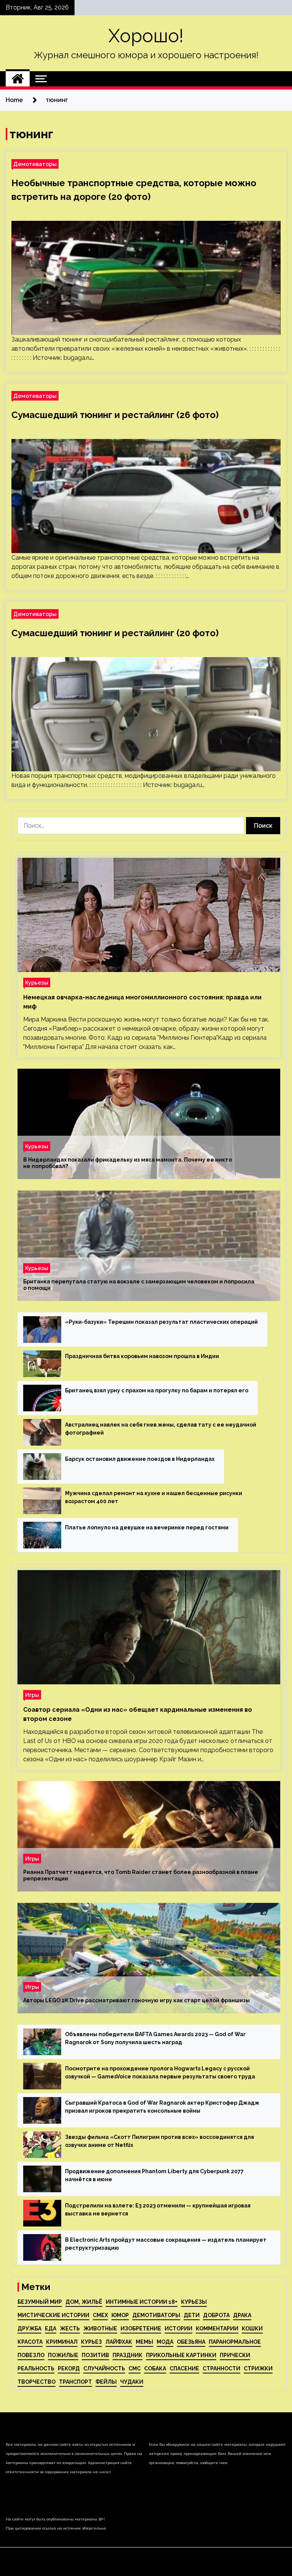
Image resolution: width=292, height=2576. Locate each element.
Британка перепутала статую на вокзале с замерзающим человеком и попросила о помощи (139, 1285)
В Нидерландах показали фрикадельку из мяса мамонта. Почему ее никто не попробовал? (128, 1163)
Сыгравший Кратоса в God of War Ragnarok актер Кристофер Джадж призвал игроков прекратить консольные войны (162, 2107)
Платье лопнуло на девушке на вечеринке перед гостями (147, 1527)
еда (51, 2329)
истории (179, 2329)
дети (192, 2315)
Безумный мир (40, 2302)
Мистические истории (53, 2315)
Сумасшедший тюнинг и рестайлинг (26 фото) (115, 415)
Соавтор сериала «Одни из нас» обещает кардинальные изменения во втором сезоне (138, 1714)
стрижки (258, 2369)
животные (100, 2329)
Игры (32, 1695)
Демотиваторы (35, 164)
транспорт (75, 2382)
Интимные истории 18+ (142, 2302)
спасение (184, 2369)
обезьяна (191, 2342)
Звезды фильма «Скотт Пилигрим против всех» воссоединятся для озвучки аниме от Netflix (159, 2141)
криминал (62, 2342)
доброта (216, 2315)
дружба (29, 2329)
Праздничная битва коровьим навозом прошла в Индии (142, 1356)
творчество (36, 2382)
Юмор (120, 2315)
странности (221, 2369)
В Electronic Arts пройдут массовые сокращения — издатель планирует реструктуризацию (166, 2244)
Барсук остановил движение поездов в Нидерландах (140, 1459)
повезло (31, 2355)
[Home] (18, 79)
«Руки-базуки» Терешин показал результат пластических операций (161, 1322)
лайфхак (119, 2342)
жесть (70, 2329)
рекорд (69, 2369)
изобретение (141, 2329)
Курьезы (37, 982)
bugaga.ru (78, 358)
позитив (95, 2355)
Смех (100, 2315)
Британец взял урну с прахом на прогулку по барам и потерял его (157, 1390)
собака (155, 2369)
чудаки (132, 2382)
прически (235, 2355)
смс (135, 2369)
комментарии (217, 2329)
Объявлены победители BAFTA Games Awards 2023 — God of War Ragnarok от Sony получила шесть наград (155, 2038)
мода (165, 2342)
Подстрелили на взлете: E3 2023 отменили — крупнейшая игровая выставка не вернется (158, 2210)
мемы (144, 2342)
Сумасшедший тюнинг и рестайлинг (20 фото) (115, 633)
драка (242, 2315)
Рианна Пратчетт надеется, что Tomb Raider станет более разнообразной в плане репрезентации (141, 1875)
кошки (252, 2329)
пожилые (63, 2355)
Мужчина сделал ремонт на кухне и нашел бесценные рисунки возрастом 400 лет (154, 1497)
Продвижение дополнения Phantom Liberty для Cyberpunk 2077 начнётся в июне (154, 2175)
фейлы (106, 2382)
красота (30, 2342)
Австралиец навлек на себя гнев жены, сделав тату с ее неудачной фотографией (161, 1429)
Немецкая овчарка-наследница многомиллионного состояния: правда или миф (142, 1002)
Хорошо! (146, 36)
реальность (36, 2369)
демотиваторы (156, 2315)
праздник (128, 2355)
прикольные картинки (181, 2355)
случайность (104, 2369)
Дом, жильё (84, 2302)
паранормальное (235, 2342)
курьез (91, 2342)
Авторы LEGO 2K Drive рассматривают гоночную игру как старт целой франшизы (136, 2000)
